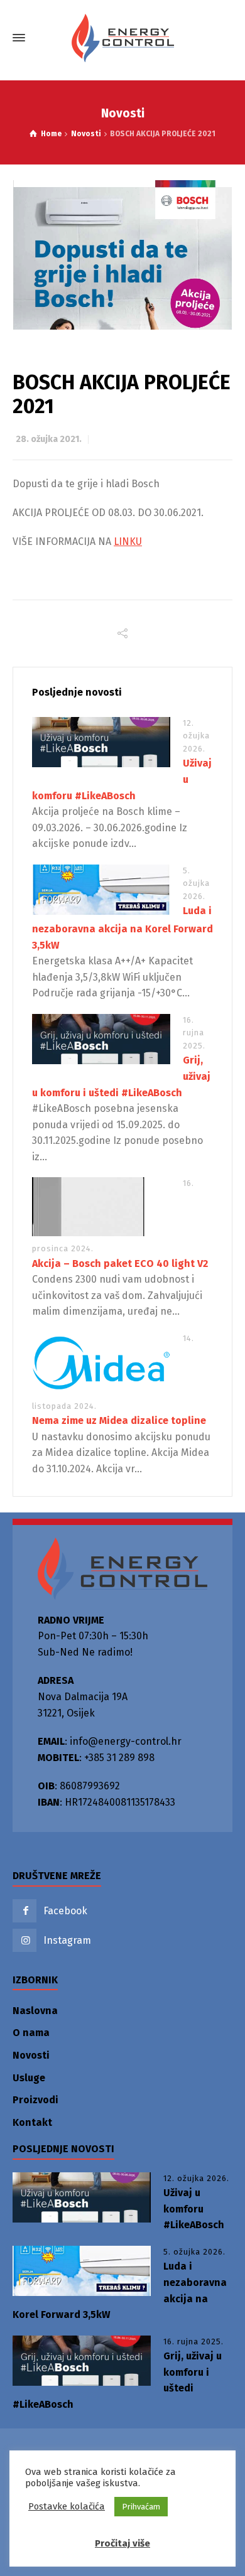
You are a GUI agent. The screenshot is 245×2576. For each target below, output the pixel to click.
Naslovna (35, 2011)
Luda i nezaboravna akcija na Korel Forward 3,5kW (122, 928)
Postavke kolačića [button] (67, 2506)
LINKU (128, 542)
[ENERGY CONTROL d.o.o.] (122, 38)
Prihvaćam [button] (141, 2507)
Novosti (31, 2055)
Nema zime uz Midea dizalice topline (119, 1420)
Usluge (29, 2078)
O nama (31, 2033)
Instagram (67, 1940)
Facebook (65, 1911)
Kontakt (32, 2122)
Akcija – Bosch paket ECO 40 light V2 (120, 1264)
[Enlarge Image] (123, 255)
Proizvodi (35, 2100)
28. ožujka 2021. (49, 439)
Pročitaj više (122, 2543)
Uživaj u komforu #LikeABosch (194, 2209)
